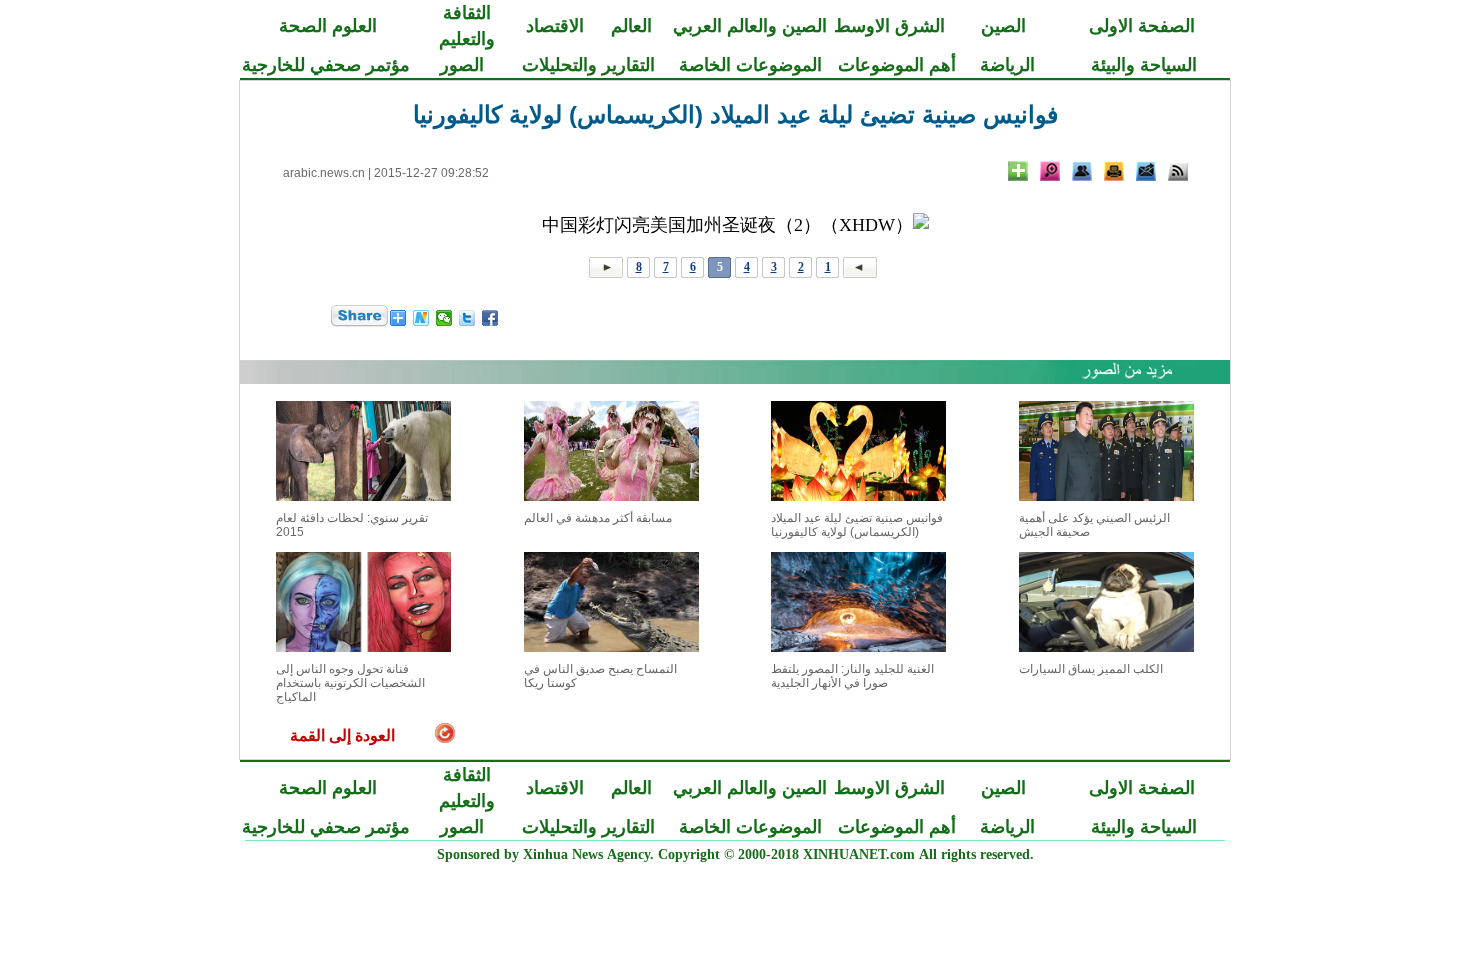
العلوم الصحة (328, 26)
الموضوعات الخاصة (750, 65)
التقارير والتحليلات (588, 65)
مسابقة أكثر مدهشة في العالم (598, 518)
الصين (1003, 26)
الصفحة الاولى (1142, 26)
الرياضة (1007, 65)
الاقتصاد (555, 26)
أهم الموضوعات (897, 65)
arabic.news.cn (324, 173)
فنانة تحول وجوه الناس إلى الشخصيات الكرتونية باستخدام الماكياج (350, 683)
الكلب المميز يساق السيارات (1091, 669)
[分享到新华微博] (421, 318)
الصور (462, 65)
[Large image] (1050, 171)
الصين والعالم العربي (750, 26)
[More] (1018, 171)
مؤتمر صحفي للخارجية (326, 65)
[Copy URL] (1082, 171)
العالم (631, 26)
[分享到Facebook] (490, 318)
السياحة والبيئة (1144, 65)
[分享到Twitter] (467, 318)
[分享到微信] (444, 318)
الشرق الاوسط (889, 26)
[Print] (1114, 171)
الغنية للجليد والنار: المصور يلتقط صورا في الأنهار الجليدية (852, 676)
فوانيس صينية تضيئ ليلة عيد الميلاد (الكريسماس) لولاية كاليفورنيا (857, 525)
